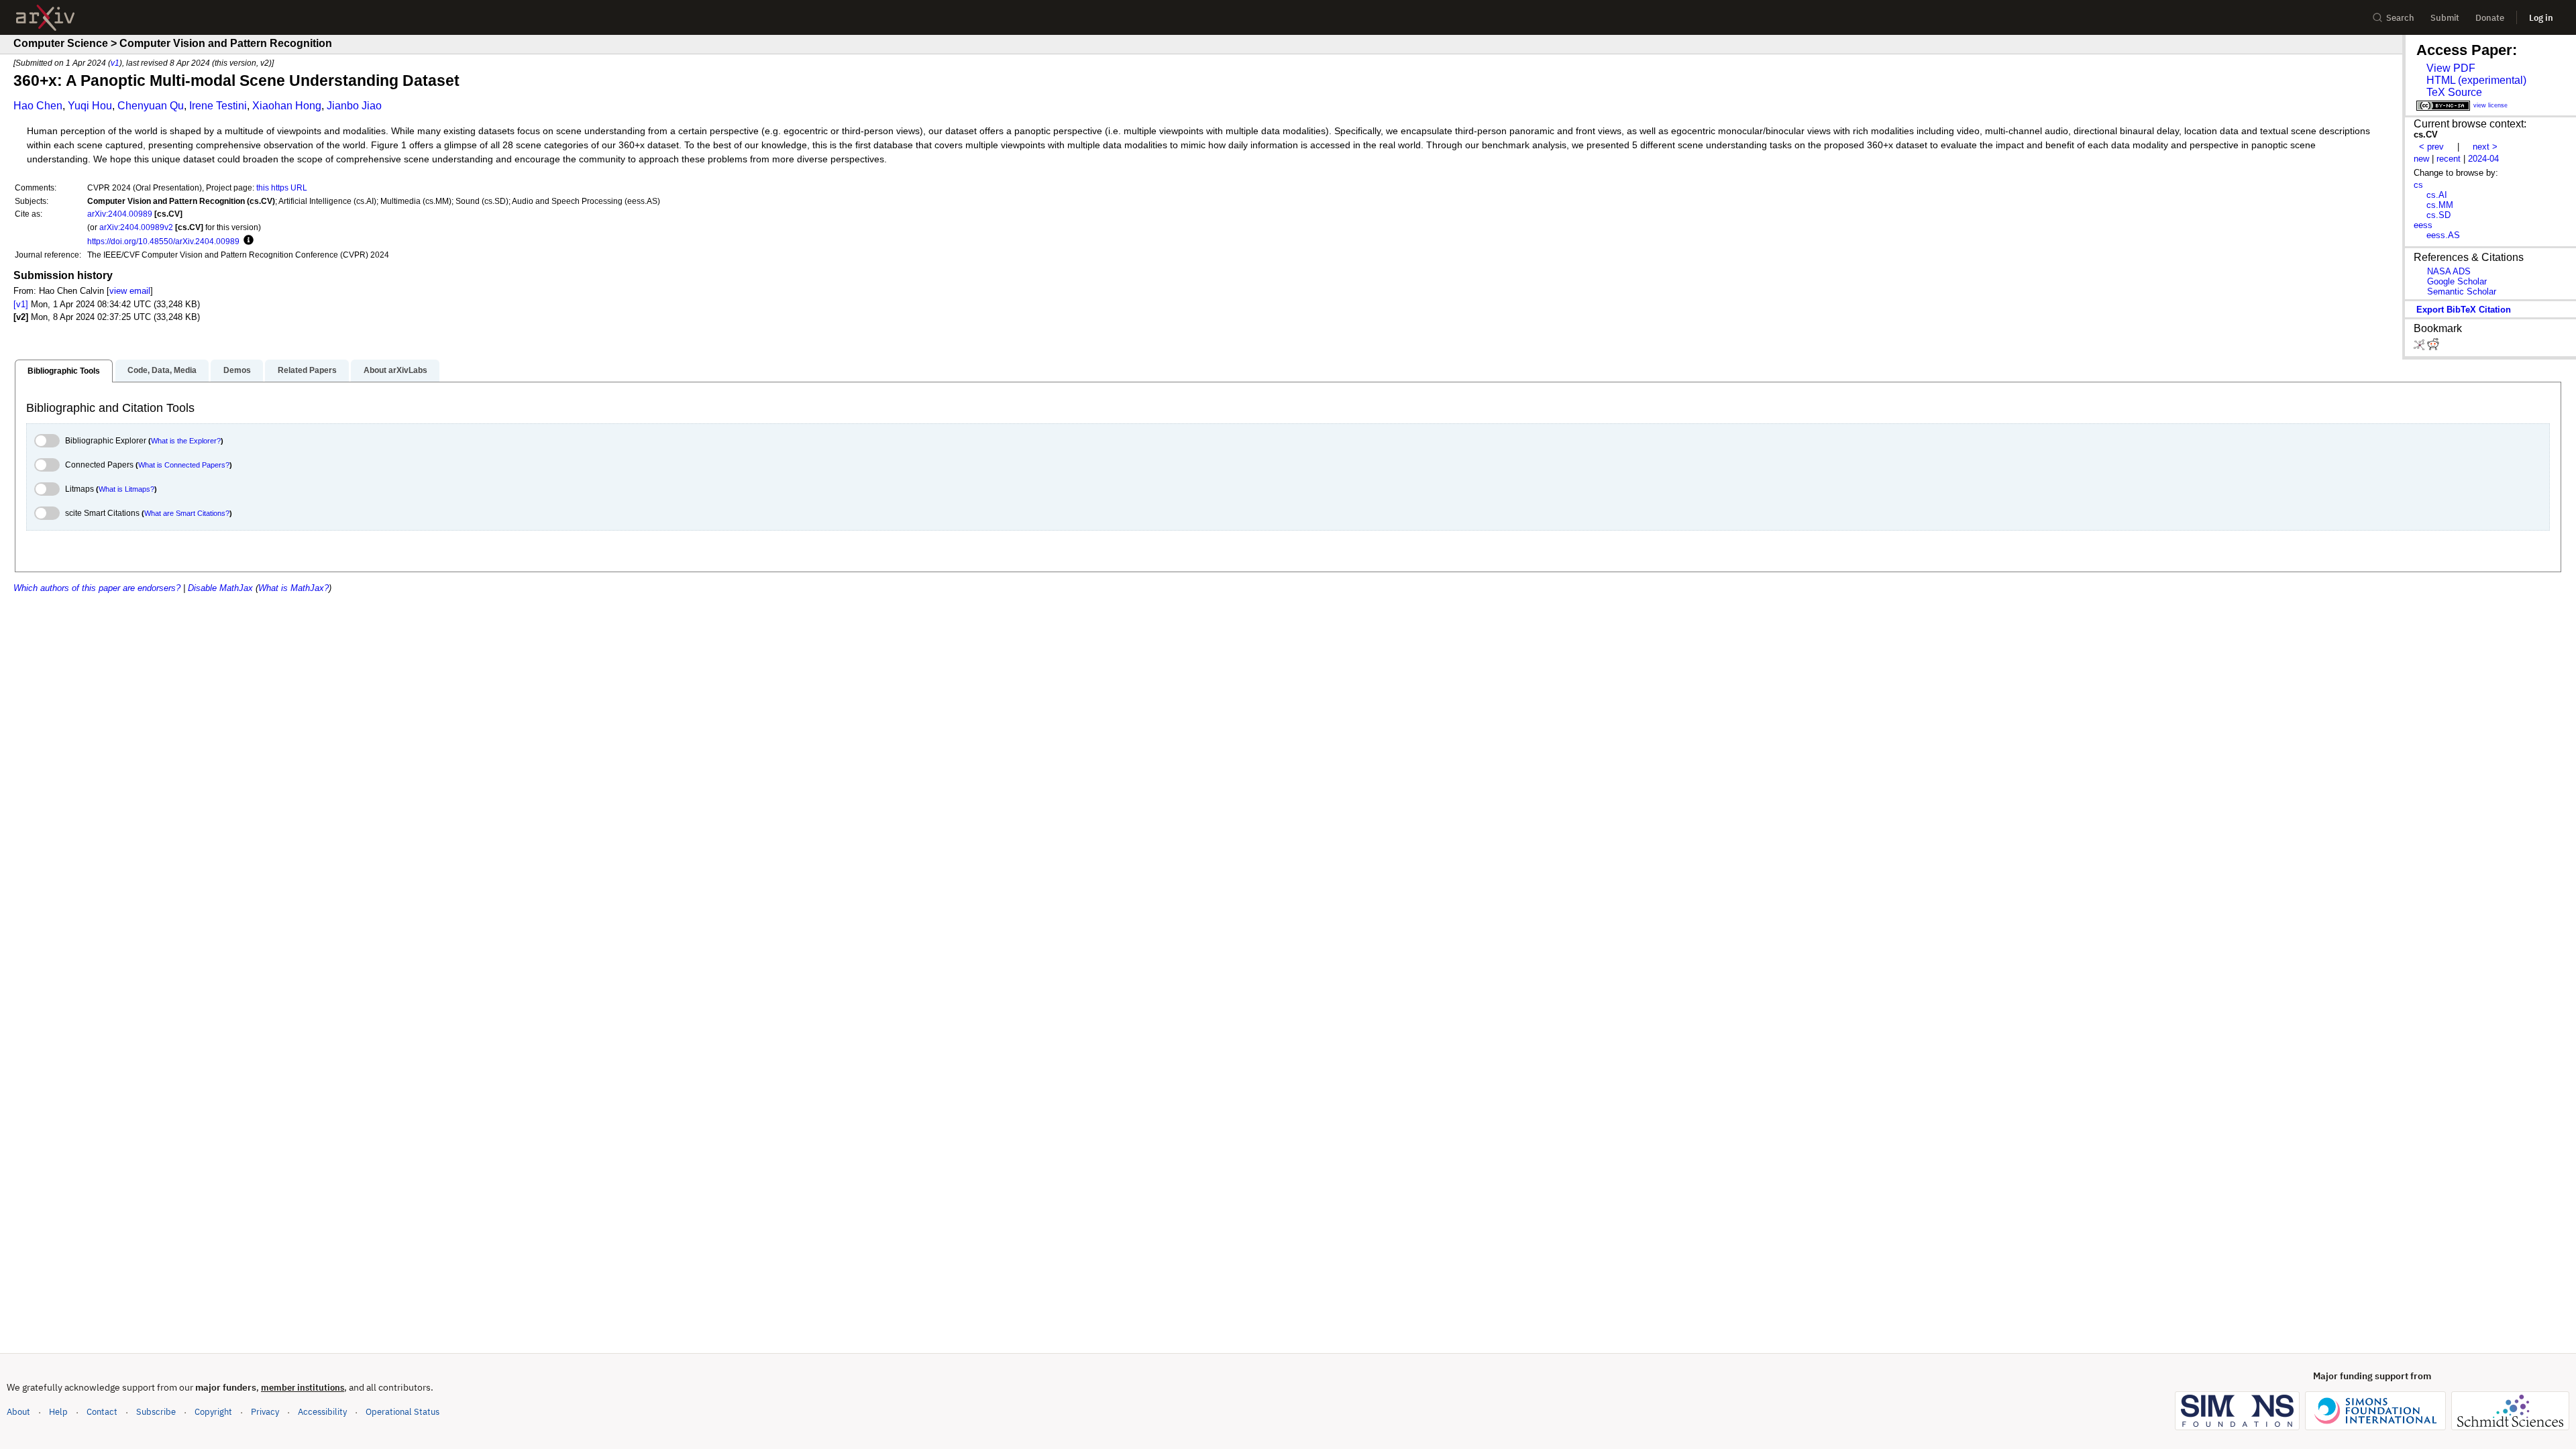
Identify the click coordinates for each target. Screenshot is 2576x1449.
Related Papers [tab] (307, 370)
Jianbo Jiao (354, 106)
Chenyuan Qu (151, 106)
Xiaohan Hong (287, 106)
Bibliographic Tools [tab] (64, 371)
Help (58, 1412)
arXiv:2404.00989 (120, 214)
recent (2449, 159)
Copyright (213, 1412)
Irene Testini (218, 106)
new (2421, 159)
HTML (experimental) (2476, 80)
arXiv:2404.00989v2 (136, 227)
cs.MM (2440, 205)
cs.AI (2437, 195)
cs (2418, 185)
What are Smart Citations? (187, 513)
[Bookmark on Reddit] (2433, 347)
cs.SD (2438, 215)
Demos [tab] (237, 370)
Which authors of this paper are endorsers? (97, 588)
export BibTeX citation (2464, 310)
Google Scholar (2457, 281)
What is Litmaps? (126, 489)
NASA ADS (2449, 271)
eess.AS (2443, 235)
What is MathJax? (293, 588)
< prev (2431, 147)
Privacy (265, 1412)
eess (2423, 225)
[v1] (21, 304)
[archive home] (45, 18)
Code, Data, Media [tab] (162, 370)
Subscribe (156, 1412)
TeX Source (2454, 92)
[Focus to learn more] (247, 241)
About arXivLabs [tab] (395, 370)
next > (2485, 147)
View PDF (2451, 68)
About (18, 1412)
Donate (2490, 18)
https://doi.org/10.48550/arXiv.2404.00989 (163, 241)
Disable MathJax (220, 588)
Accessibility (322, 1412)
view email (130, 291)
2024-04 (2483, 159)
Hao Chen (38, 106)
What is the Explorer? (186, 441)
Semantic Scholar (2462, 291)
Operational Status (402, 1411)
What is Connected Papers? (184, 465)
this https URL (282, 187)
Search (2400, 18)
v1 (115, 63)
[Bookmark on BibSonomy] (2420, 347)
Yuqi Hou (90, 106)
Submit (2445, 18)
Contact (102, 1412)
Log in (2541, 18)
